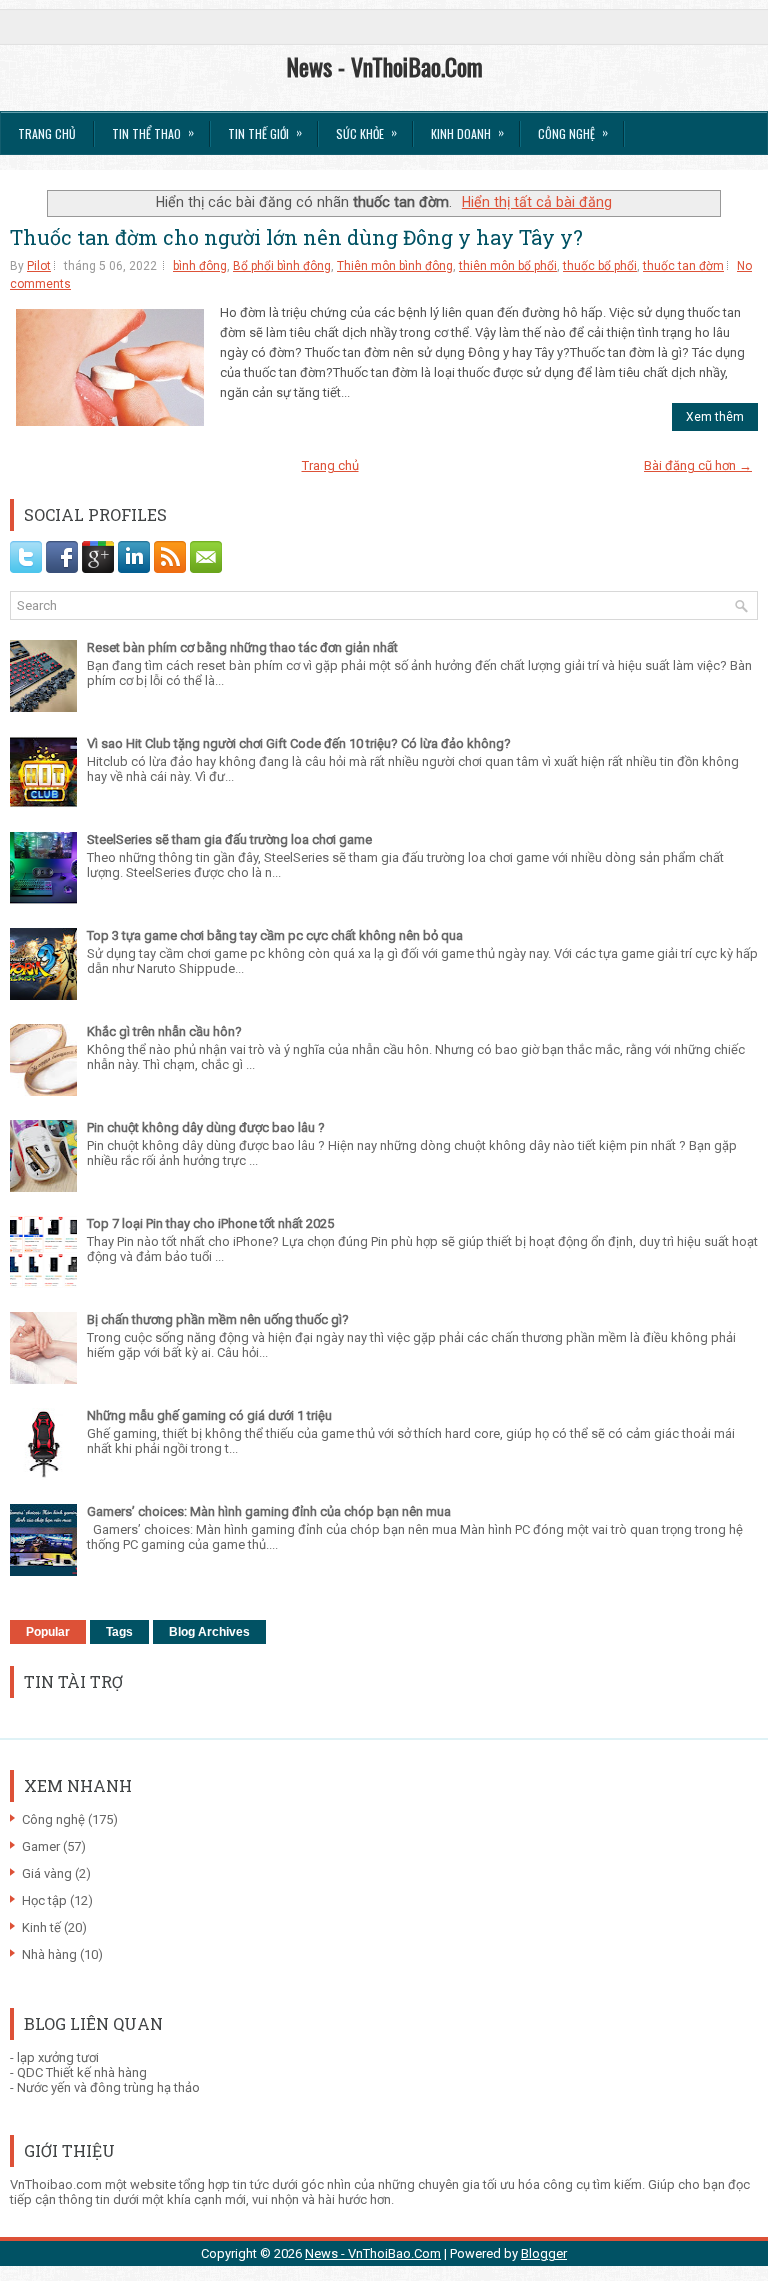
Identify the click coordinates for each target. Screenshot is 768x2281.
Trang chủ (47, 133)
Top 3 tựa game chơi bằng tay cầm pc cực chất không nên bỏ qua (275, 935)
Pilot (39, 266)
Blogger (544, 2253)
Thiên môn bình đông (395, 266)
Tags (119, 1632)
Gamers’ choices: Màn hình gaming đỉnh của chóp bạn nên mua (269, 1511)
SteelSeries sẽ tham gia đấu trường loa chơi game (229, 839)
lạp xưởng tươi (58, 2057)
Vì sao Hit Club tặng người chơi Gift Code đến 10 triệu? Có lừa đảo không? (299, 743)
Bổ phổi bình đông (282, 266)
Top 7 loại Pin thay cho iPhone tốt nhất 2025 (210, 1223)
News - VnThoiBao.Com (384, 66)
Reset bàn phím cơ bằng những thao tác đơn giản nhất (242, 647)
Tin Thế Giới (265, 132)
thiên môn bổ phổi (508, 266)
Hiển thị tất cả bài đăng (537, 202)
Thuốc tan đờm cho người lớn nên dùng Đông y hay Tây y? (296, 237)
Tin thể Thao (153, 132)
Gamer (41, 1846)
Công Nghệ (573, 132)
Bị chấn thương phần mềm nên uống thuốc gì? (218, 1319)
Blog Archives (209, 1632)
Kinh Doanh (467, 132)
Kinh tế (41, 1927)
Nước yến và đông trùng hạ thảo (108, 2087)
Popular (48, 1632)
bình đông (200, 266)
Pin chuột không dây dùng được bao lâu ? (206, 1127)
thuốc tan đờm (683, 266)
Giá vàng (47, 1873)
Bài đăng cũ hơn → (698, 465)
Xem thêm (715, 417)
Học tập (44, 1900)
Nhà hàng (49, 1954)
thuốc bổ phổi (600, 266)
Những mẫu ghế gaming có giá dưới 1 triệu (209, 1415)
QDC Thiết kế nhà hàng (82, 2072)
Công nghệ (53, 1819)
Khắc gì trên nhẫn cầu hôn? (164, 1031)
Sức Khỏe (366, 132)
